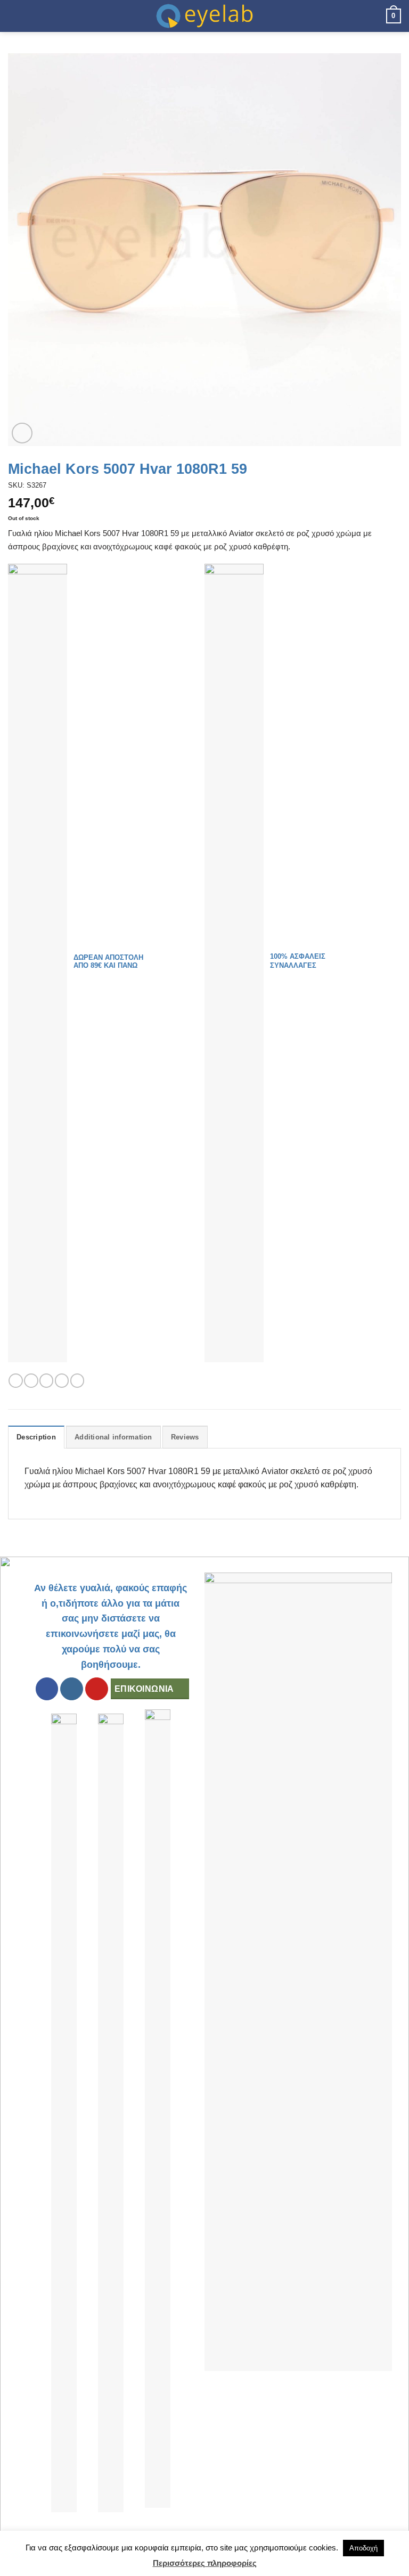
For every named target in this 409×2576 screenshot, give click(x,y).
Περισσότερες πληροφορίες (205, 2563)
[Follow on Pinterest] (97, 1689)
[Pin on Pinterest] (77, 1381)
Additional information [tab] (113, 1437)
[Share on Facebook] (31, 1381)
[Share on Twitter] (46, 1381)
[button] (14, 16)
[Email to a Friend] (62, 1381)
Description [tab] (36, 1437)
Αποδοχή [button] (363, 2548)
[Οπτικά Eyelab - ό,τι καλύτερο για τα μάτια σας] (204, 16)
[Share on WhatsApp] (15, 1381)
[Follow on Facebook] (47, 1689)
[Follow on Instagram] (72, 1689)
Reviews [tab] (185, 1437)
